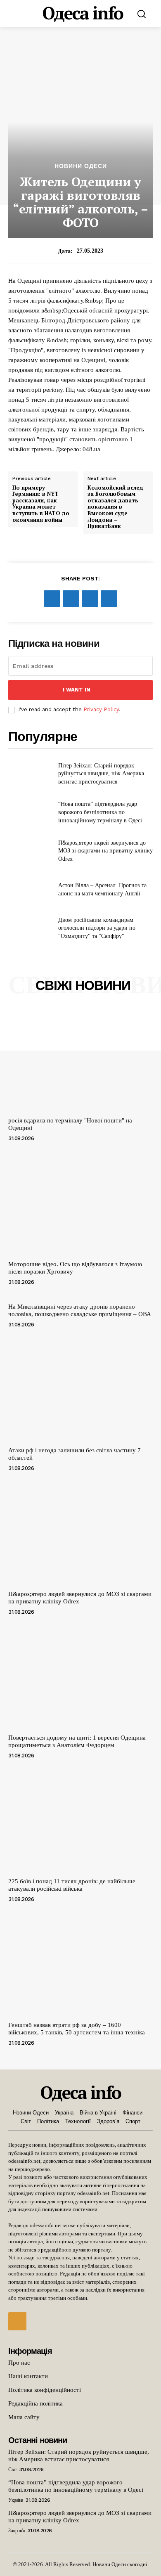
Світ (12, 2469)
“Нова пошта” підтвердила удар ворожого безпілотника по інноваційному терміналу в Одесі (100, 812)
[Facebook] (52, 599)
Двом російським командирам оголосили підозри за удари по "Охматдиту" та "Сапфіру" (97, 928)
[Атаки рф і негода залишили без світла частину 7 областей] (80, 1389)
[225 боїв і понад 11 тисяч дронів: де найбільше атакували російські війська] (80, 1820)
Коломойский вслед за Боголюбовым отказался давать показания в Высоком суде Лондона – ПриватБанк (115, 507)
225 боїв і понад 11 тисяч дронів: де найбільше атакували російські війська (72, 1885)
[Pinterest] (90, 599)
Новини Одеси (81, 166)
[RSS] (17, 2321)
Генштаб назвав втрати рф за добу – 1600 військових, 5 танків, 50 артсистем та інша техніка (77, 2029)
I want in (77, 690)
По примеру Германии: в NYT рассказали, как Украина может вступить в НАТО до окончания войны (41, 504)
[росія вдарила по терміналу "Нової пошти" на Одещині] (80, 1060)
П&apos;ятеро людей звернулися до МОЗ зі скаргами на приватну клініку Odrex (105, 851)
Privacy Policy (101, 709)
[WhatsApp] (109, 599)
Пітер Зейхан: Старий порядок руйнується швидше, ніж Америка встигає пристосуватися (101, 774)
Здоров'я (17, 2531)
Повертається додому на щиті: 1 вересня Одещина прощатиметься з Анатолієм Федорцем (77, 1741)
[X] (71, 599)
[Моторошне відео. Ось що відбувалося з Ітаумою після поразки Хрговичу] (80, 1203)
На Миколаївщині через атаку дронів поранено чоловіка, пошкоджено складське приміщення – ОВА (80, 1310)
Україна (16, 2500)
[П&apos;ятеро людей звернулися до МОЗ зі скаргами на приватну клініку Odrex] (30, 851)
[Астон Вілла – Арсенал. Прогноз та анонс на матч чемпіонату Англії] (30, 890)
